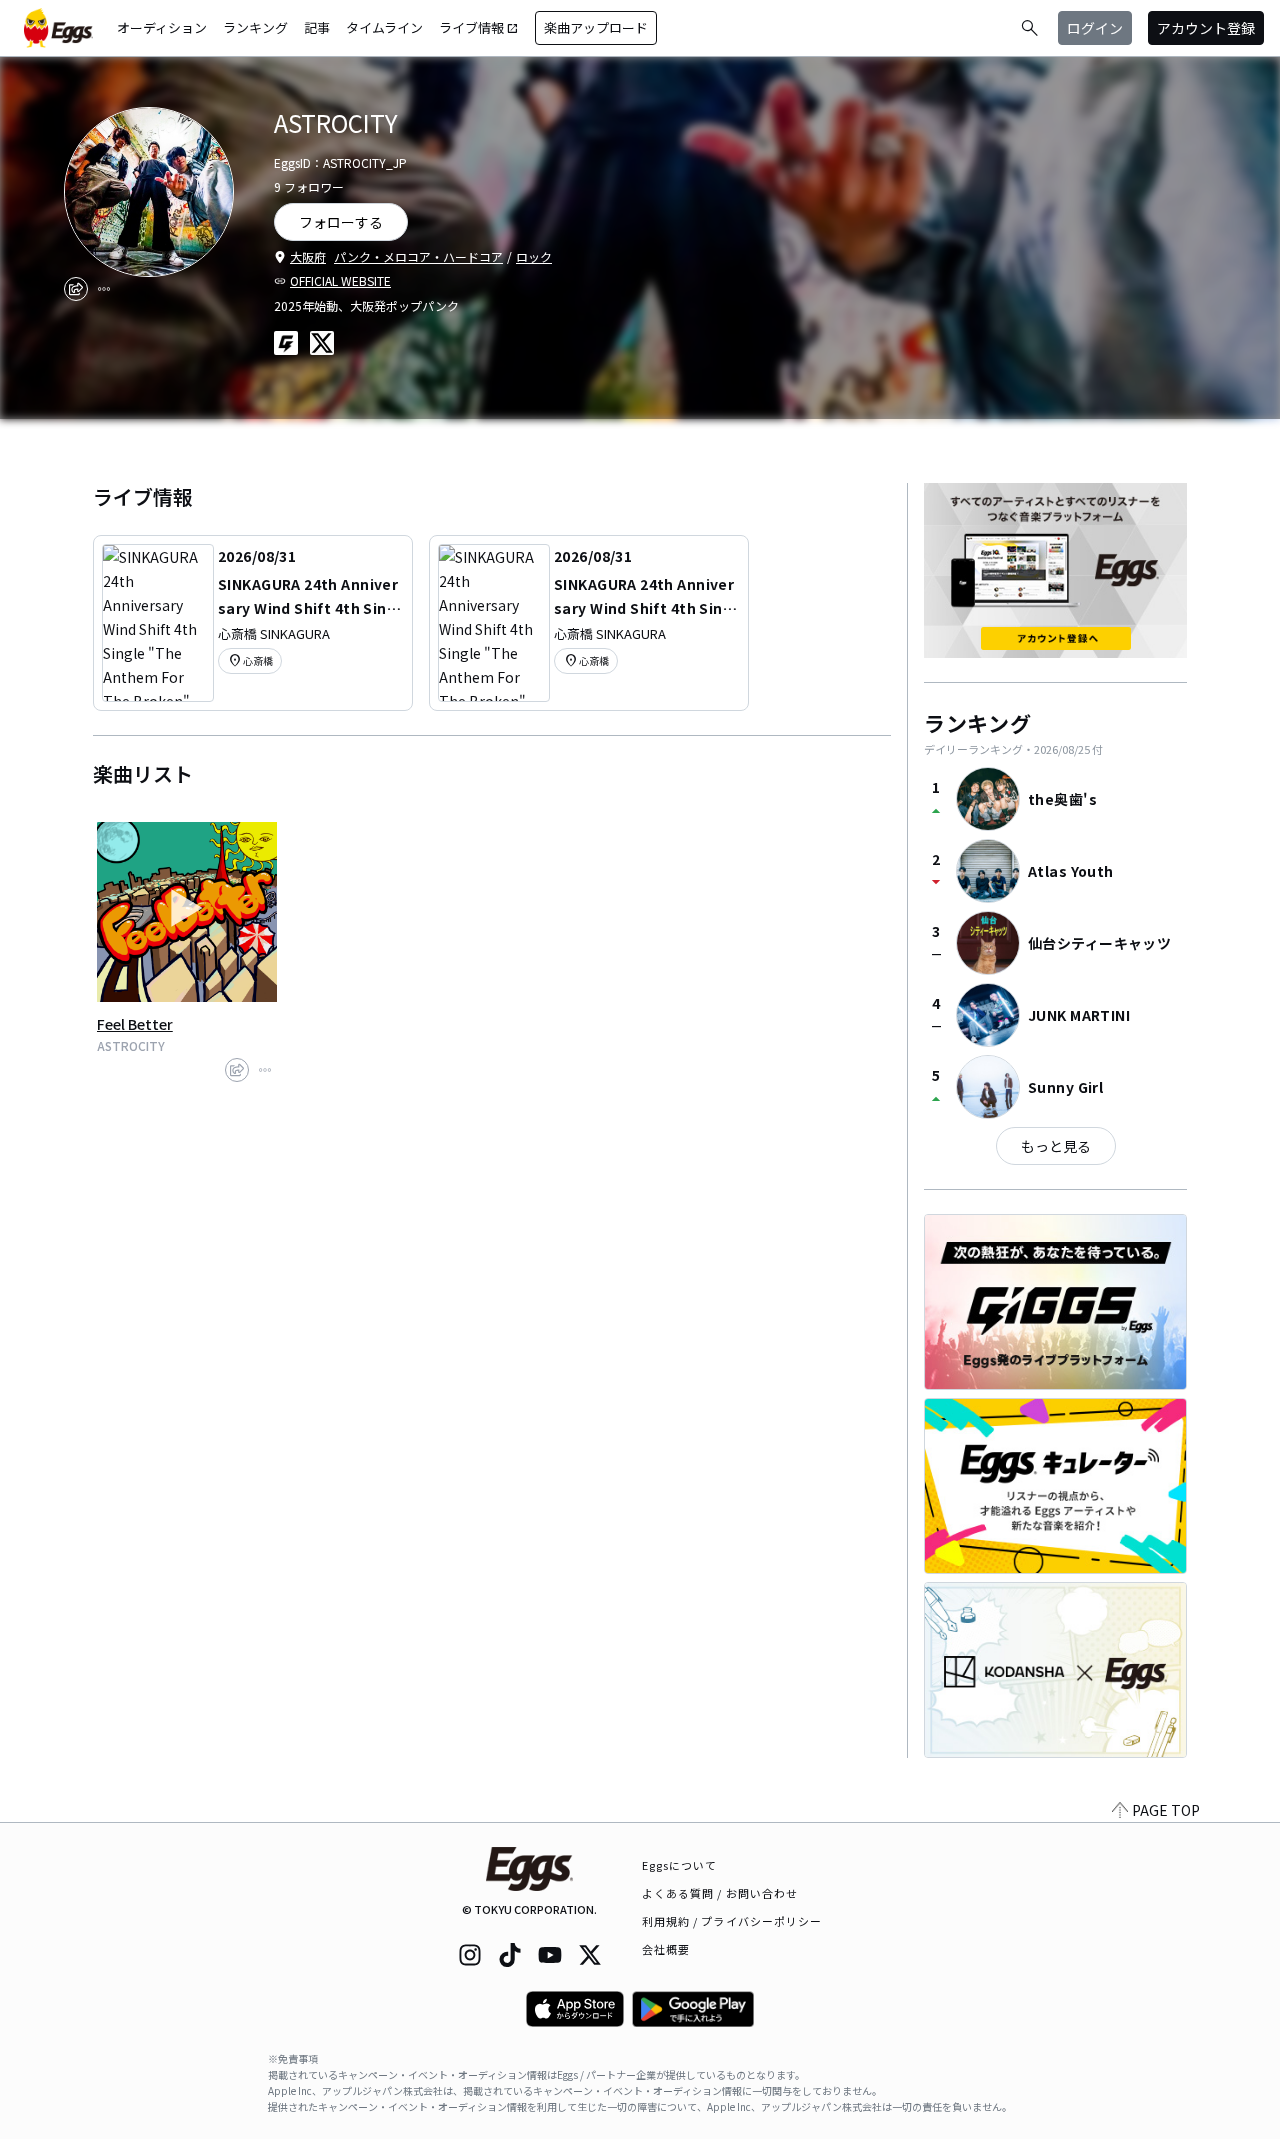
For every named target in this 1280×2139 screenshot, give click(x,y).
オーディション (162, 27)
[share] (76, 289)
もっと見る (1056, 1146)
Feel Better (135, 1024)
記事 (317, 27)
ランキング (255, 27)
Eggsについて (680, 1865)
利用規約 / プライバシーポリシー (732, 1921)
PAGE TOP (1166, 1810)
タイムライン (384, 27)
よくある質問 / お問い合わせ (720, 1893)
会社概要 (666, 1949)
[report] (104, 289)
